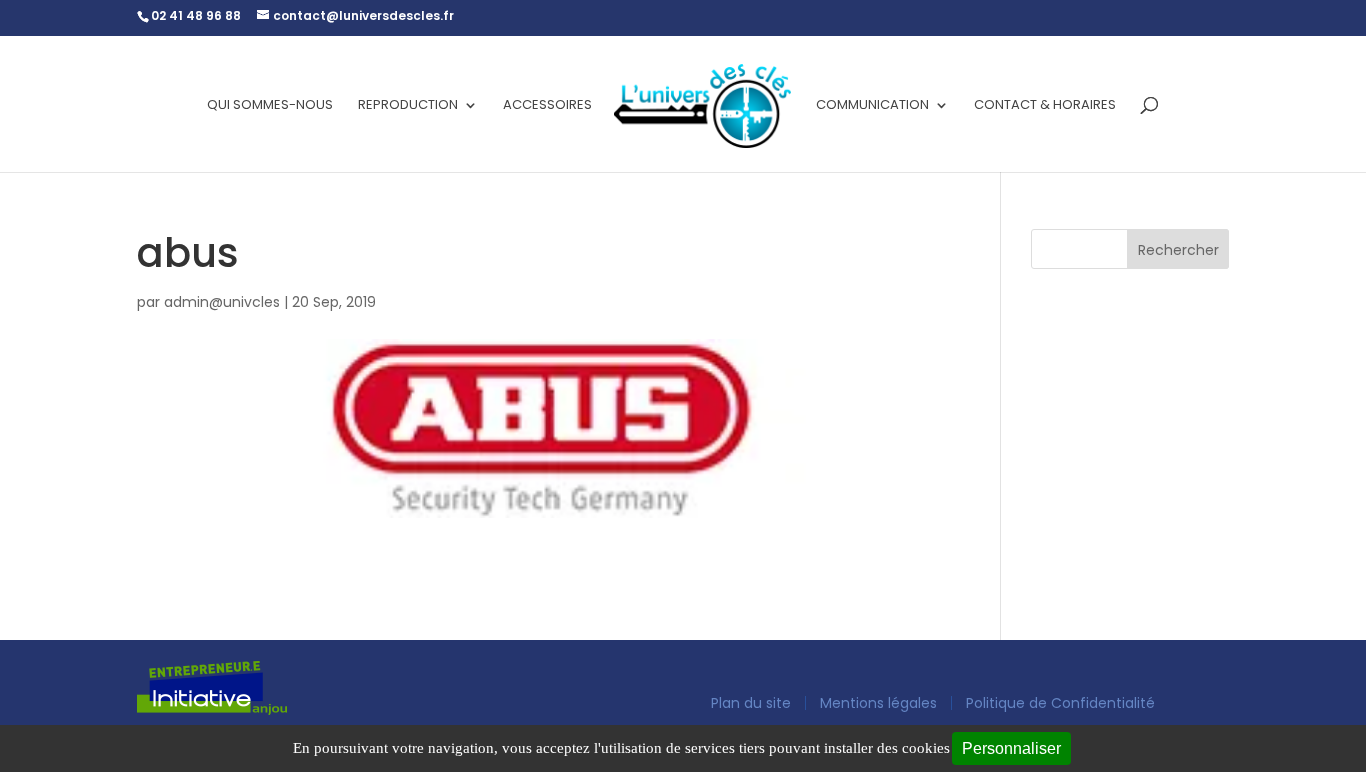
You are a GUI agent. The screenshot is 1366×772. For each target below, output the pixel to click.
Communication (872, 106)
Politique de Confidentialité (1060, 703)
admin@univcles (222, 302)
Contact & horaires (1045, 106)
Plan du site (751, 703)
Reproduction (408, 106)
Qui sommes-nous (270, 106)
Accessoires (547, 106)
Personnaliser (1011, 748)
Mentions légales (878, 703)
